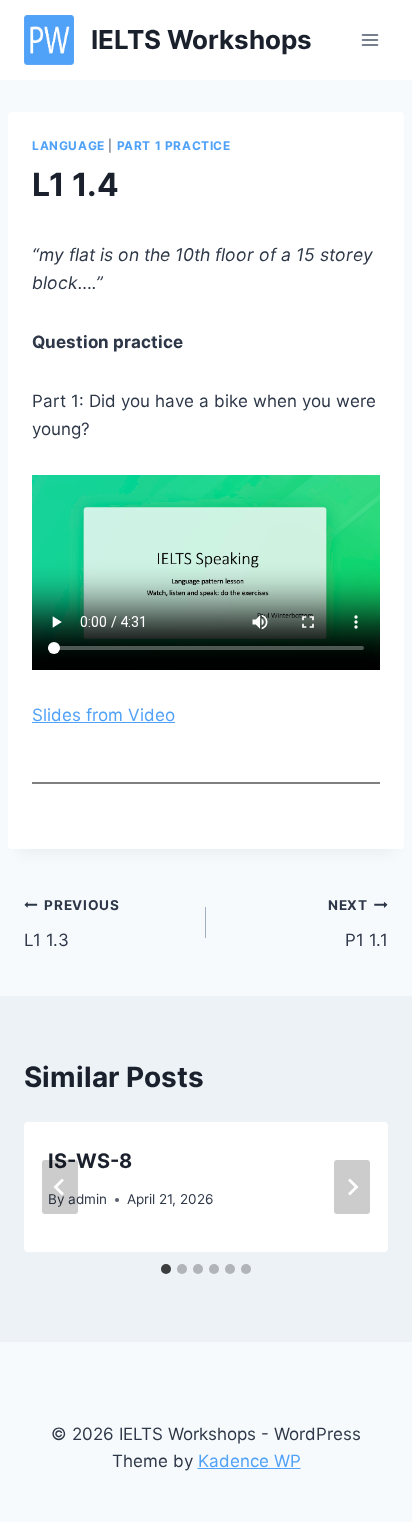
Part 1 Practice (174, 145)
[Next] (352, 1187)
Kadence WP (249, 1461)
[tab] (166, 1269)
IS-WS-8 (90, 1161)
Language (68, 145)
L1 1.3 (72, 923)
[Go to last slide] (60, 1187)
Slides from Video (103, 715)
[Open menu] (369, 39)
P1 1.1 (358, 923)
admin (87, 1199)
